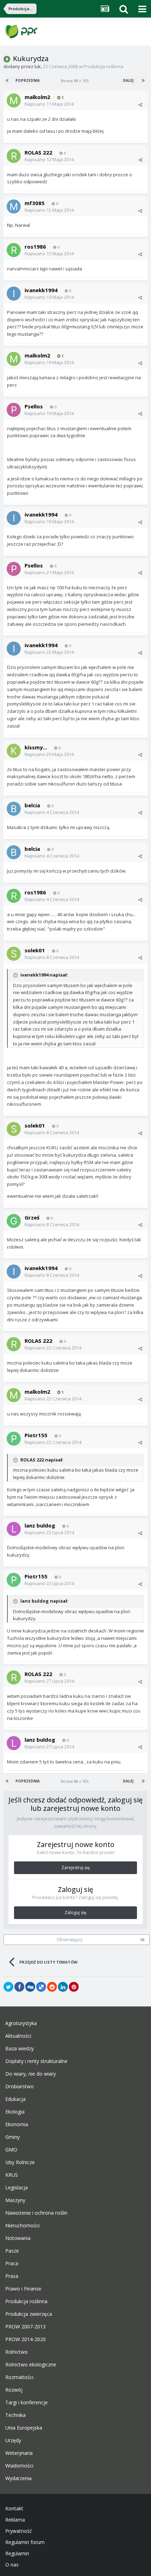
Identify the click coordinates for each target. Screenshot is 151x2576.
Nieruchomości (22, 2226)
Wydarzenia (18, 2478)
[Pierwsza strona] (8, 80)
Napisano (49, 104)
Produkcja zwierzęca (29, 2314)
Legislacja (17, 2188)
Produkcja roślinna (103, 66)
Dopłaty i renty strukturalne (36, 2061)
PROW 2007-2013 (25, 2327)
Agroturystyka (21, 2023)
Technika (15, 2415)
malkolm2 (37, 97)
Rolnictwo (17, 2352)
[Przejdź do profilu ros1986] (14, 250)
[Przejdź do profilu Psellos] (14, 410)
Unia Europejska (24, 2428)
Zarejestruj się (76, 1868)
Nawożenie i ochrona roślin (36, 2213)
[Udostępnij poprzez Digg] (30, 1987)
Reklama (15, 2520)
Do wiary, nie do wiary (31, 2074)
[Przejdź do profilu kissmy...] (14, 751)
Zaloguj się (75, 1913)
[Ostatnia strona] (143, 80)
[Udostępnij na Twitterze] (8, 1987)
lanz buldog (40, 1525)
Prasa (12, 2276)
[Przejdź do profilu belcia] (14, 809)
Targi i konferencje (27, 2403)
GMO (11, 2150)
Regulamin (17, 2554)
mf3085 (35, 203)
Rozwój (14, 2390)
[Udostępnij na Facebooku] (19, 1987)
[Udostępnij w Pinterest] (74, 1987)
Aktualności (18, 2036)
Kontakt (14, 2509)
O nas (12, 2565)
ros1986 (35, 247)
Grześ (32, 1217)
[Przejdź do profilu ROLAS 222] (14, 156)
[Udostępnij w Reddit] (52, 1987)
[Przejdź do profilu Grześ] (14, 1221)
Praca (12, 2263)
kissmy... (36, 747)
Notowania (18, 2238)
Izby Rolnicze (20, 2162)
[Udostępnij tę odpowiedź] (140, 105)
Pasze (12, 2251)
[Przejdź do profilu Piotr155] (14, 1439)
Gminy (12, 2137)
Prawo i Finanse (23, 2289)
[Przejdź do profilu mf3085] (14, 206)
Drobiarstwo (19, 2087)
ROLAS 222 (38, 152)
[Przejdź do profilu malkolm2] (14, 100)
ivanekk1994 (41, 290)
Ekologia (15, 2112)
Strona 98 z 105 (75, 81)
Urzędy (13, 2440)
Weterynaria (19, 2453)
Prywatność (19, 2531)
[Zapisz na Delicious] (41, 1987)
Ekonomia (17, 2124)
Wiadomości (19, 2466)
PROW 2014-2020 (25, 2339)
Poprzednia (28, 80)
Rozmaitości (19, 2377)
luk (38, 66)
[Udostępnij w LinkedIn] (63, 1987)
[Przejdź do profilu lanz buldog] (14, 1529)
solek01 (35, 950)
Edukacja (15, 2099)
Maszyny (15, 2200)
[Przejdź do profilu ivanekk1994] (14, 294)
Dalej (128, 80)
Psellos (34, 406)
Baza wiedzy (19, 2049)
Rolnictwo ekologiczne (31, 2365)
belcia (32, 805)
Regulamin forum (25, 2542)
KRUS (12, 2175)
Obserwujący (70, 1940)
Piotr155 (36, 1435)
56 (143, 1940)
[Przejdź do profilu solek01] (14, 954)
